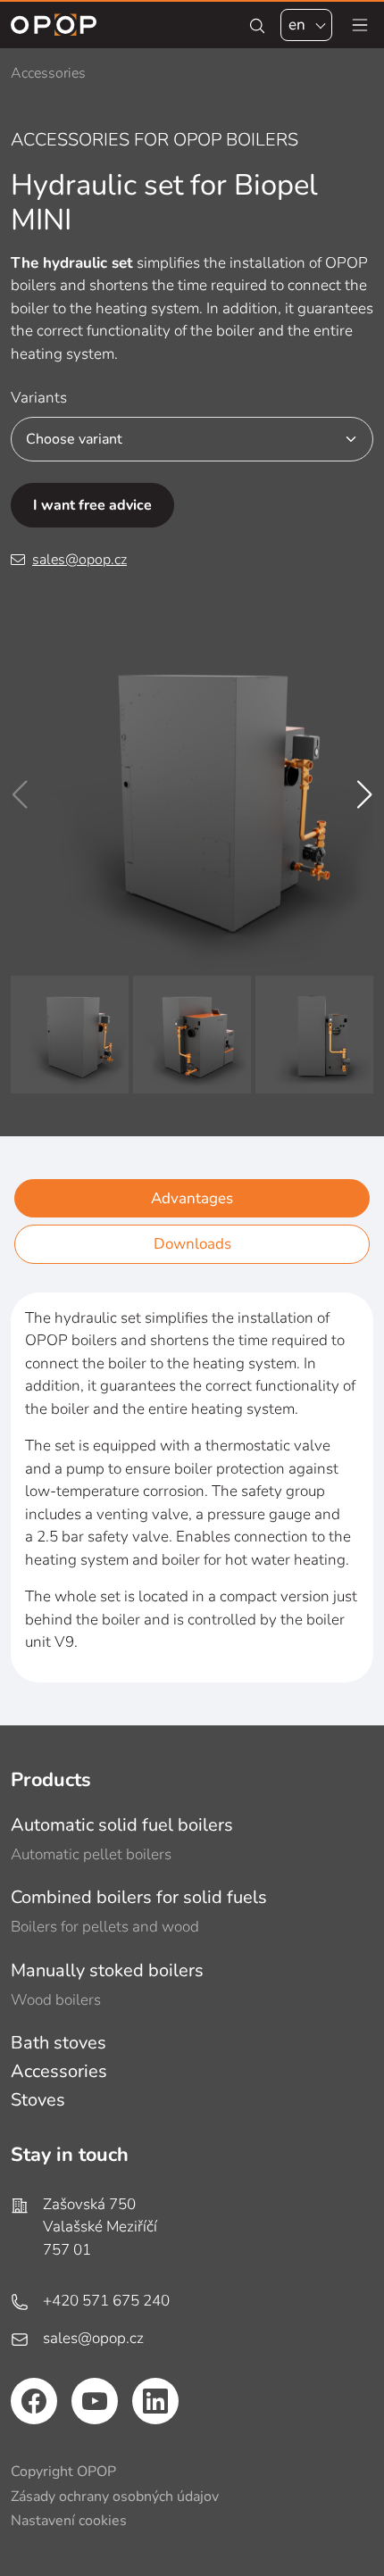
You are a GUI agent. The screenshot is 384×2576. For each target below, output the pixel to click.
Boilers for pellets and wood (105, 1927)
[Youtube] (95, 2401)
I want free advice (92, 505)
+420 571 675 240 (106, 2301)
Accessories (59, 2071)
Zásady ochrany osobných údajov (115, 2497)
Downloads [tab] (192, 1244)
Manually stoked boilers (107, 1970)
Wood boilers (56, 2000)
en (297, 25)
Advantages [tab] (192, 1198)
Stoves (38, 2100)
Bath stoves (58, 2043)
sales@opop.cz (79, 560)
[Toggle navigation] (360, 25)
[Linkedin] (155, 2401)
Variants (39, 398)
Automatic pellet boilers (91, 1854)
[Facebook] (34, 2401)
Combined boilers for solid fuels (139, 1897)
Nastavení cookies (69, 2521)
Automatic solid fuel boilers (122, 1825)
